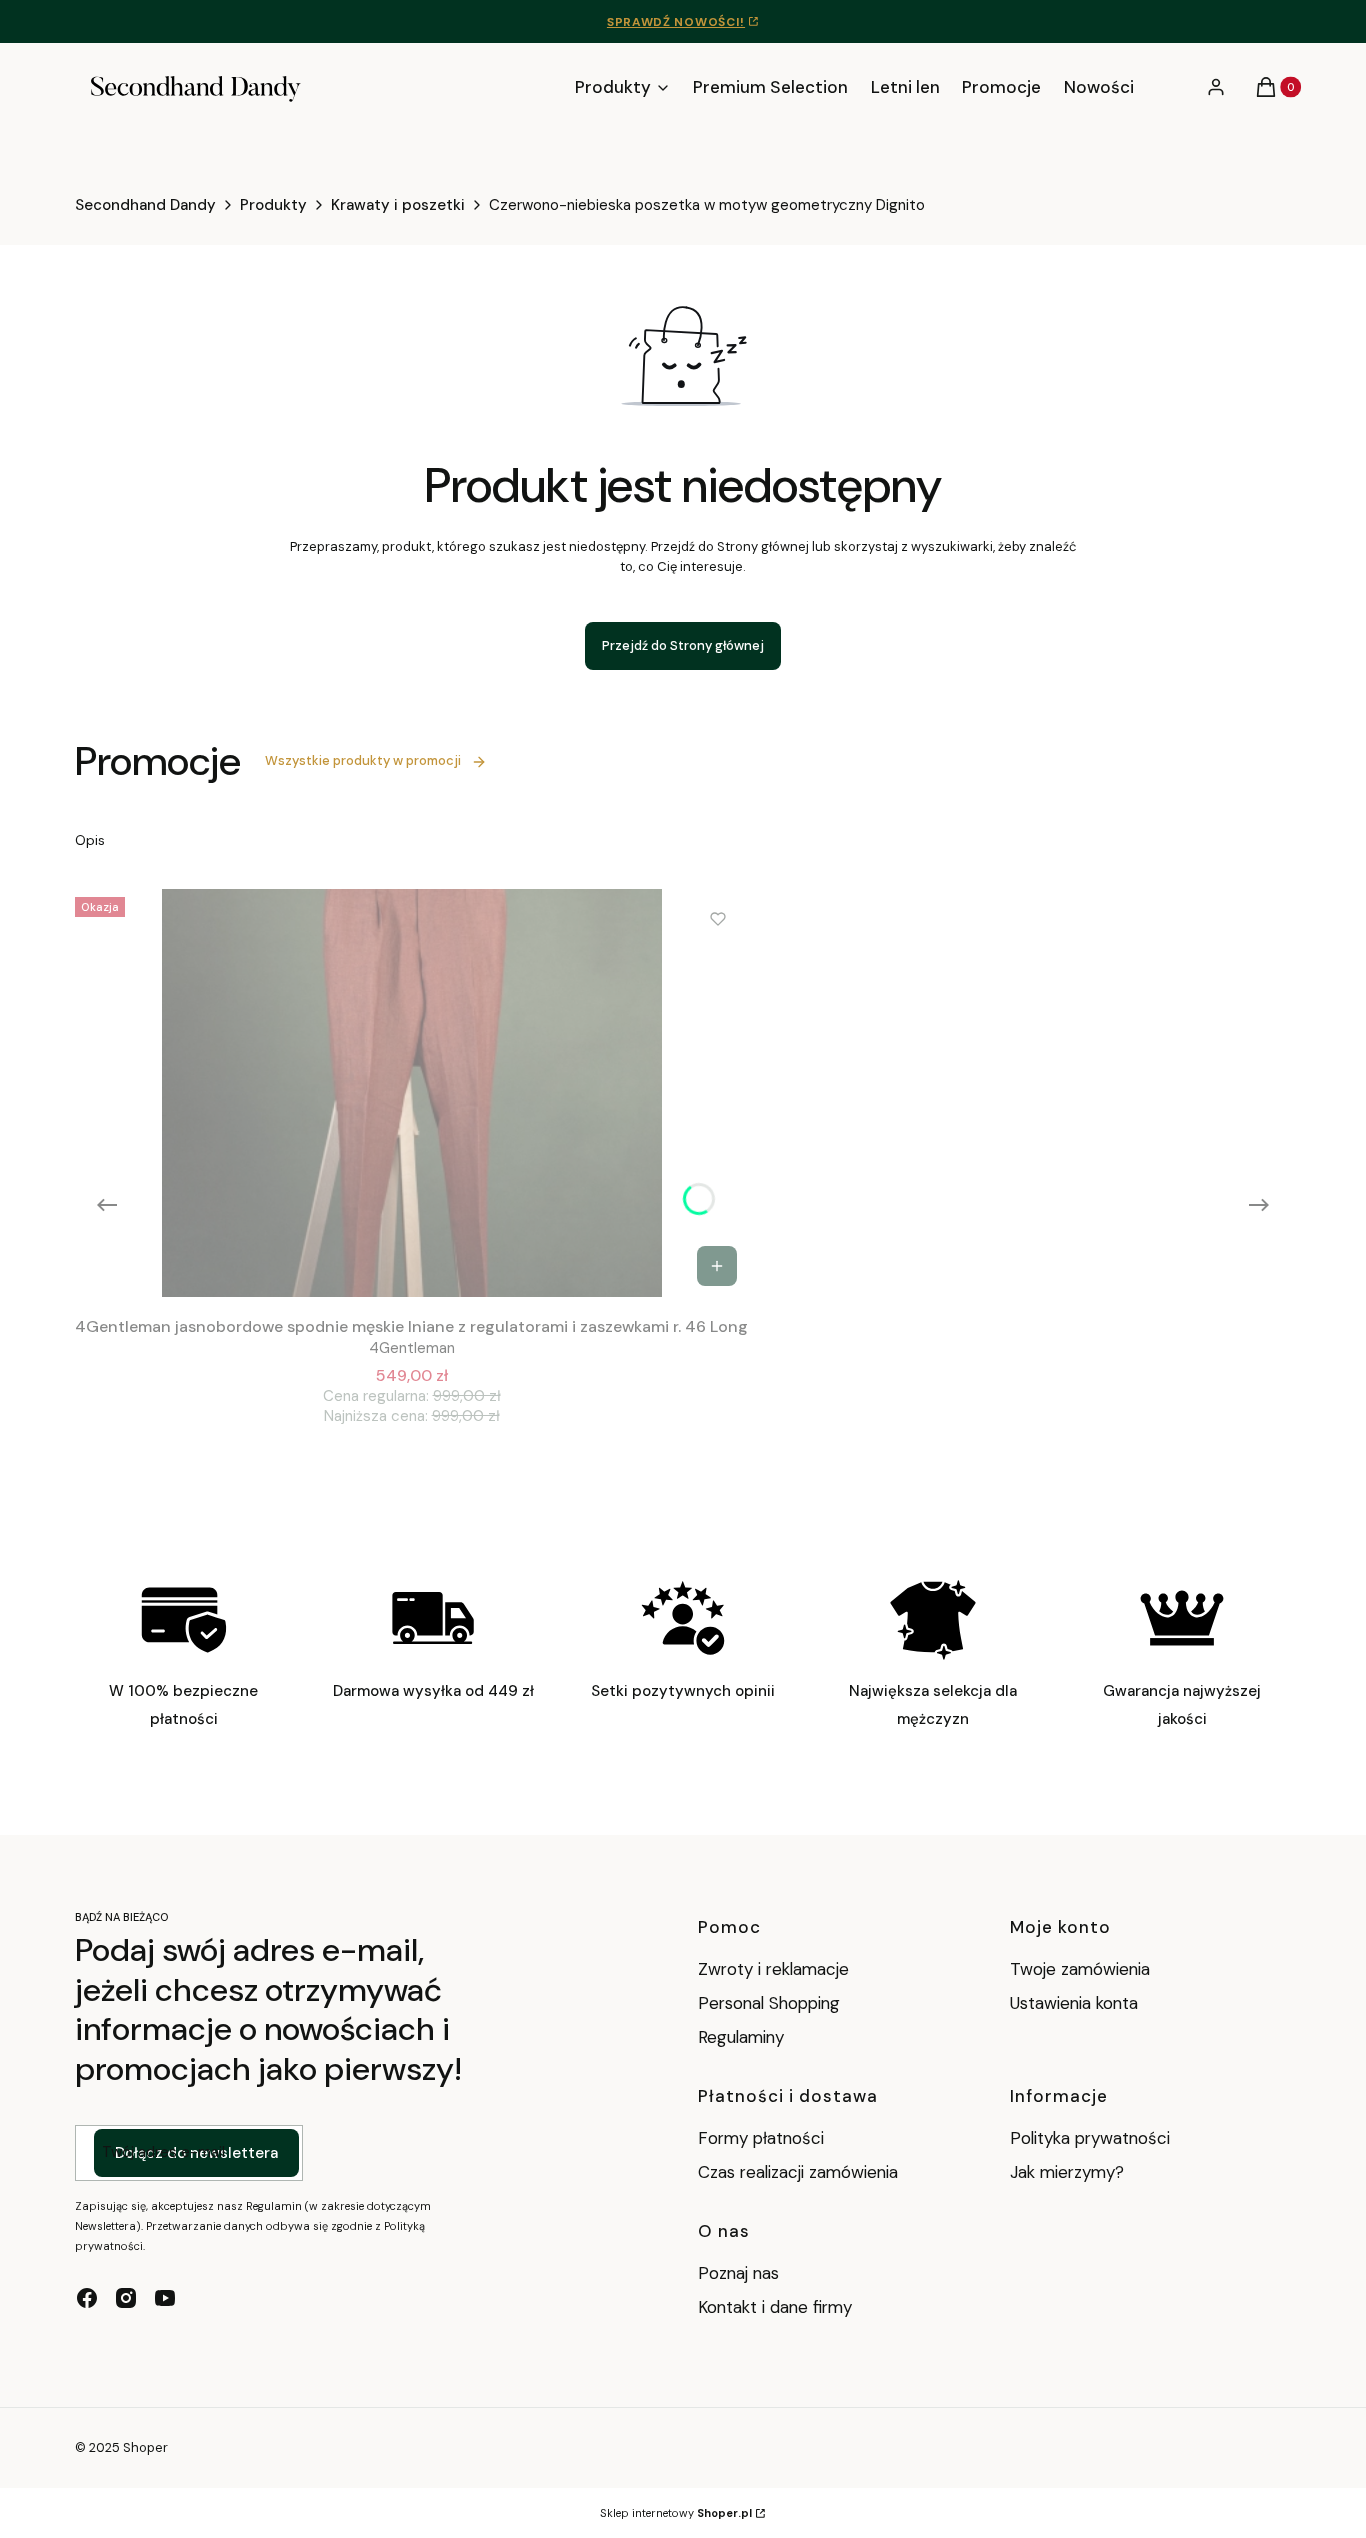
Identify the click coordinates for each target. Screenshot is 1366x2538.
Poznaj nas (738, 2273)
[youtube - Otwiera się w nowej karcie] (165, 2298)
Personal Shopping (769, 2003)
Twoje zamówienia (1080, 1969)
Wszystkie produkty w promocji (363, 760)
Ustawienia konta (1074, 2003)
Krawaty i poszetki (398, 205)
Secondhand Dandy (145, 205)
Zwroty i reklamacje (773, 1969)
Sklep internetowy (676, 2513)
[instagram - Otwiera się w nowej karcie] (126, 2298)
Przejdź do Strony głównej (683, 645)
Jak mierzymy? (1067, 2172)
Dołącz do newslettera (196, 2153)
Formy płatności (761, 2138)
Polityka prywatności (1090, 2138)
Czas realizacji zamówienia (798, 2172)
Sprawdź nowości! (676, 22)
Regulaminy (741, 2037)
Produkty (273, 205)
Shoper (145, 2447)
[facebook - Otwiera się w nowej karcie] (87, 2298)
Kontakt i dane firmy (775, 2307)
